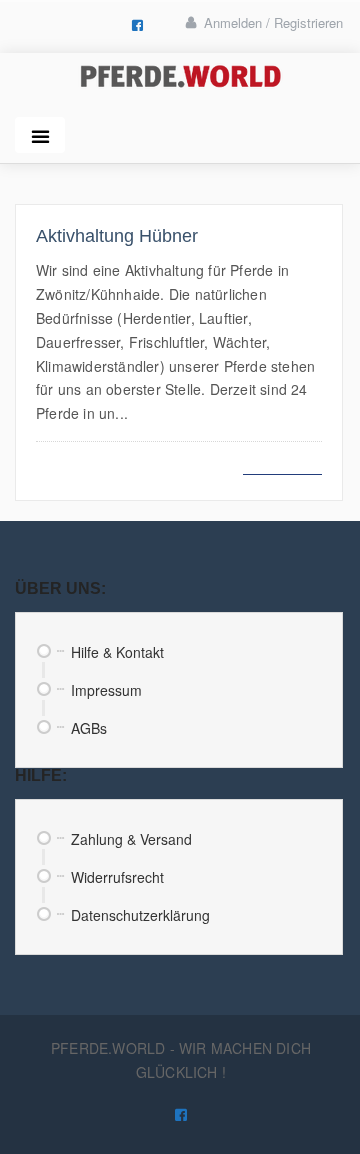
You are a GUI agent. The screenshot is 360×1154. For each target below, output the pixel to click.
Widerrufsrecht (117, 877)
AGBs (89, 728)
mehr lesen (282, 463)
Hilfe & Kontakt (117, 652)
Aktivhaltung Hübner (117, 236)
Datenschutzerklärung (140, 915)
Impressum (106, 690)
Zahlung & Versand (131, 839)
